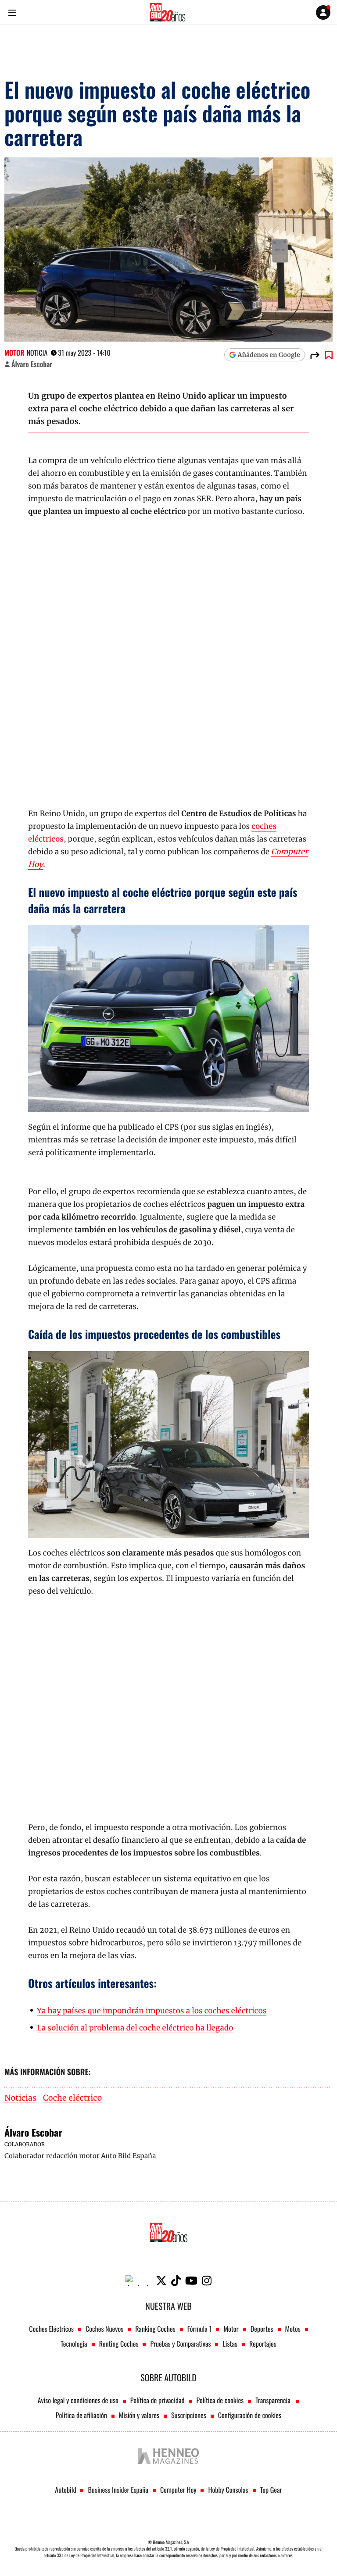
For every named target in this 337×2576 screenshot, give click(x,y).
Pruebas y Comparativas (180, 2344)
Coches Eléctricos (51, 2329)
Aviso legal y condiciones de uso (78, 2400)
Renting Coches (119, 2344)
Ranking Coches (155, 2329)
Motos (293, 2329)
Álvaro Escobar (32, 364)
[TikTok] (176, 2281)
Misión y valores (139, 2415)
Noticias (20, 2098)
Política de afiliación (81, 2415)
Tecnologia (74, 2344)
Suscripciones (189, 2415)
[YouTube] (191, 2281)
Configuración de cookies (250, 2415)
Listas (230, 2344)
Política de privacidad (158, 2400)
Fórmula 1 (200, 2329)
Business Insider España (118, 2490)
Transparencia (274, 2400)
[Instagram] (207, 2281)
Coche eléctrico (72, 2098)
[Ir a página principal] (168, 12)
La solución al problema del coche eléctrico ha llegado (135, 2028)
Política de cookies (220, 2400)
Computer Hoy (178, 2490)
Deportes (262, 2329)
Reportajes (263, 2344)
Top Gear (271, 2490)
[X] (161, 2281)
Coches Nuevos (104, 2329)
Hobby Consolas (228, 2490)
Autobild (65, 2490)
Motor (14, 353)
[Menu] (12, 12)
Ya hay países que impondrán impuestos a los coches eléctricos (152, 2011)
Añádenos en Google (269, 355)
